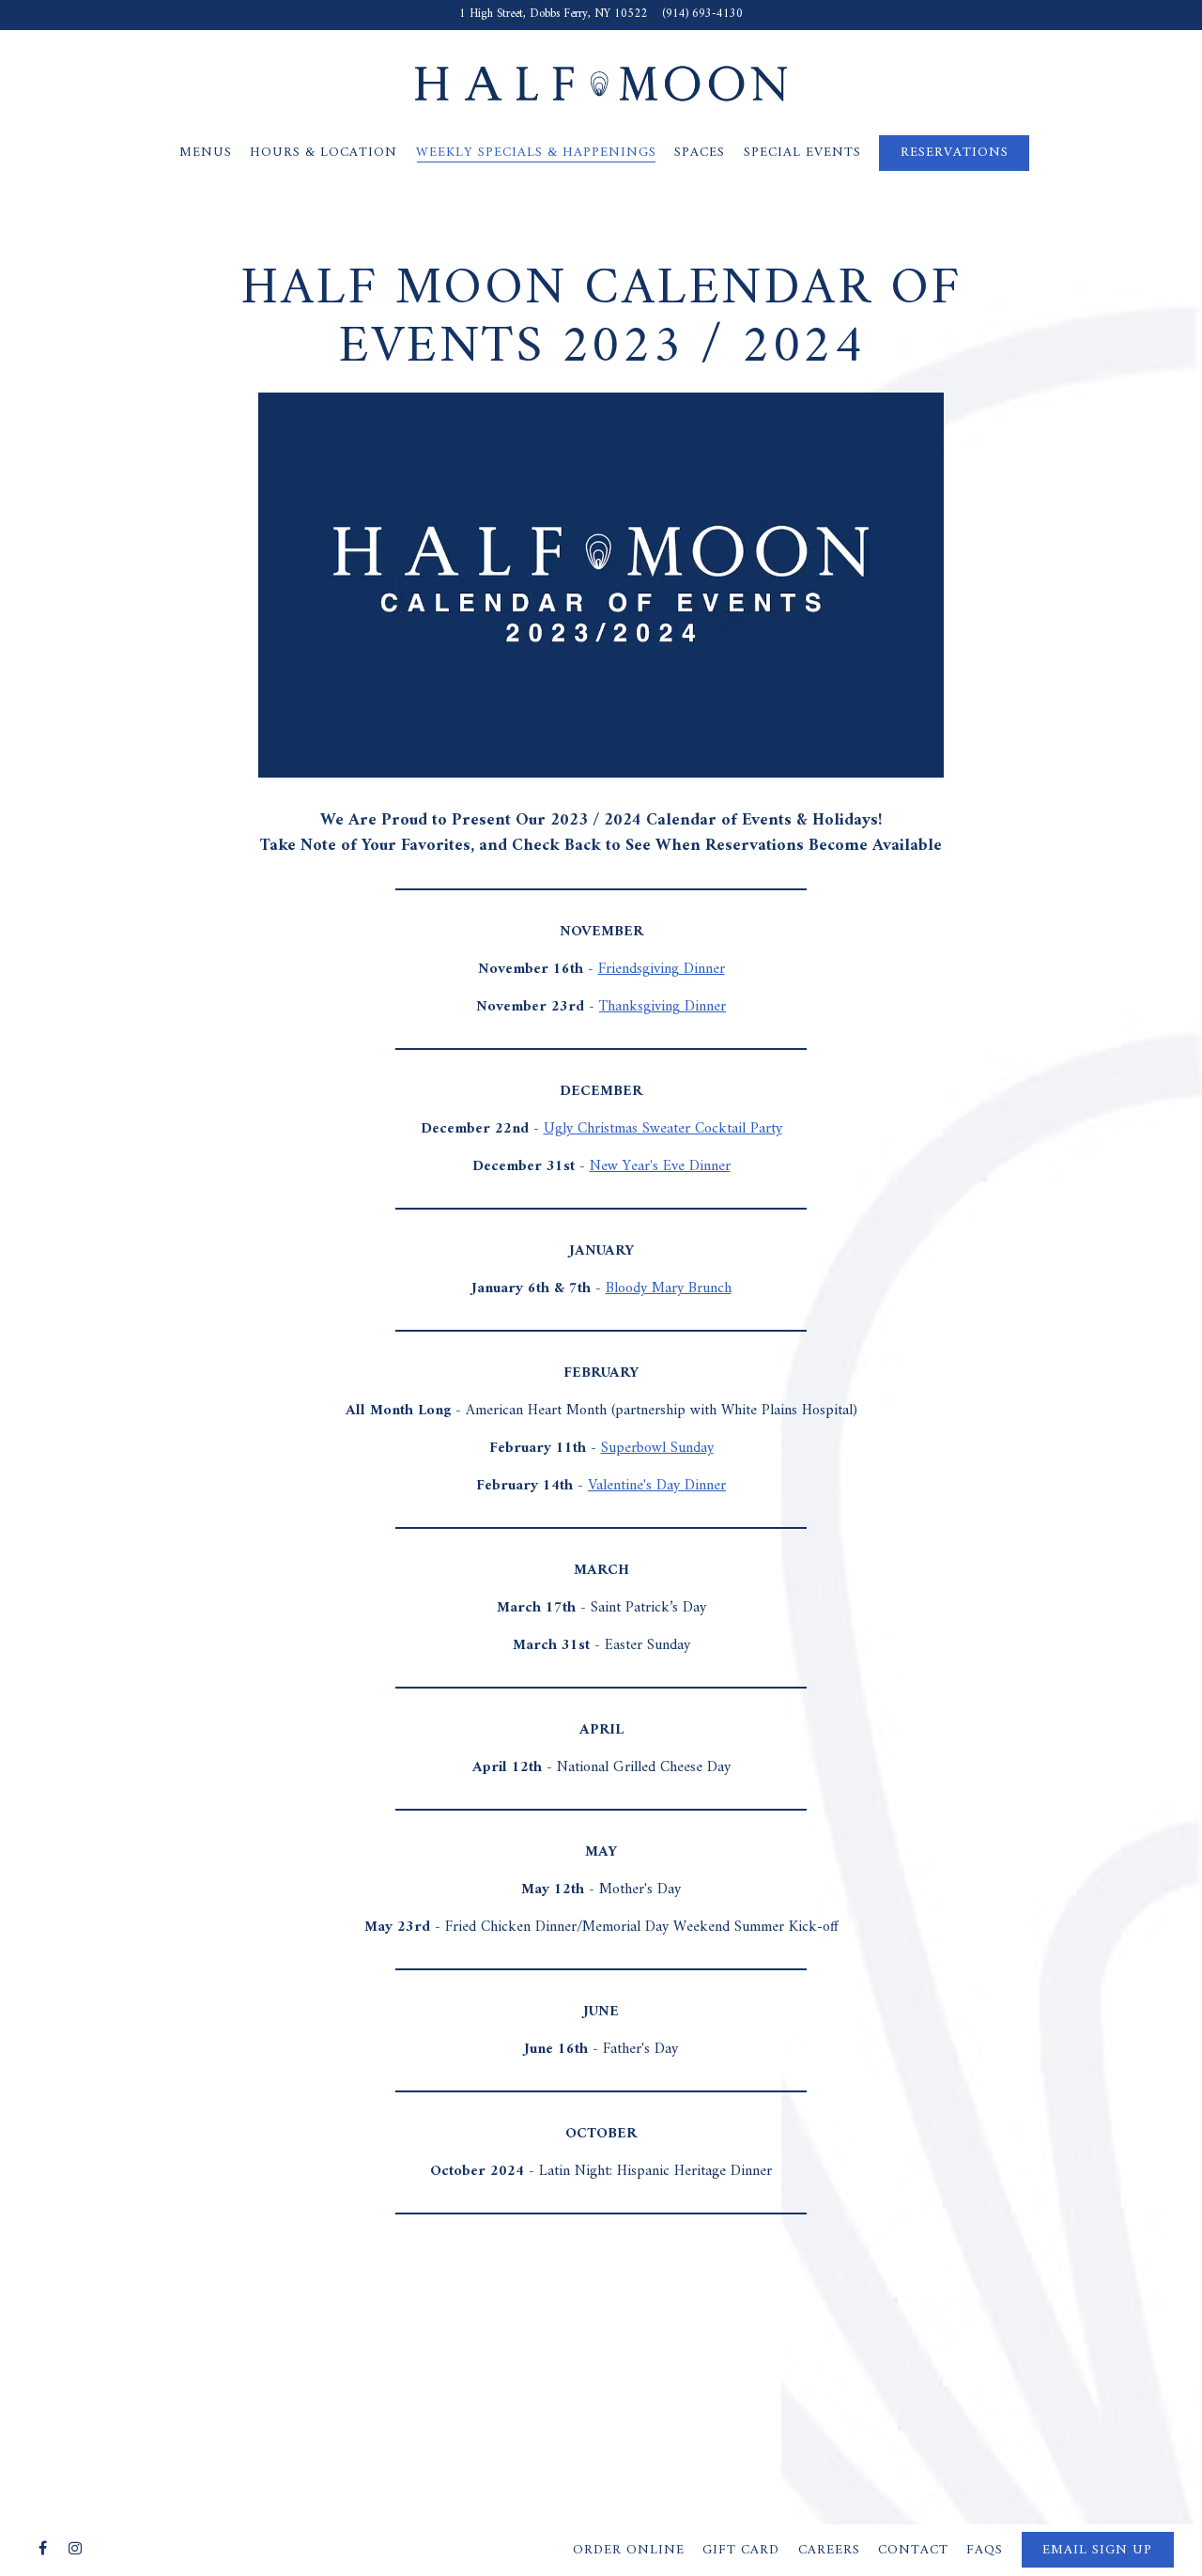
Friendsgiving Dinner (662, 969)
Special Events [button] (802, 153)
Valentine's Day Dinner (657, 1486)
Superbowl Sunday (657, 1448)
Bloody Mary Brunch (669, 1288)
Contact (913, 2550)
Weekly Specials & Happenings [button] (536, 153)
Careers (829, 2550)
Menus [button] (206, 153)
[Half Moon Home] (601, 83)
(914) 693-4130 (702, 15)
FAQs (985, 2550)
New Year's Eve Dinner (660, 1166)
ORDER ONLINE (629, 2550)
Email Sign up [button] (1097, 2550)
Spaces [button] (700, 153)
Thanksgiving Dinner (663, 1007)
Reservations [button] (955, 153)
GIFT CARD (741, 2550)
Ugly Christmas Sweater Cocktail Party (663, 1129)
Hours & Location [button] (324, 153)
